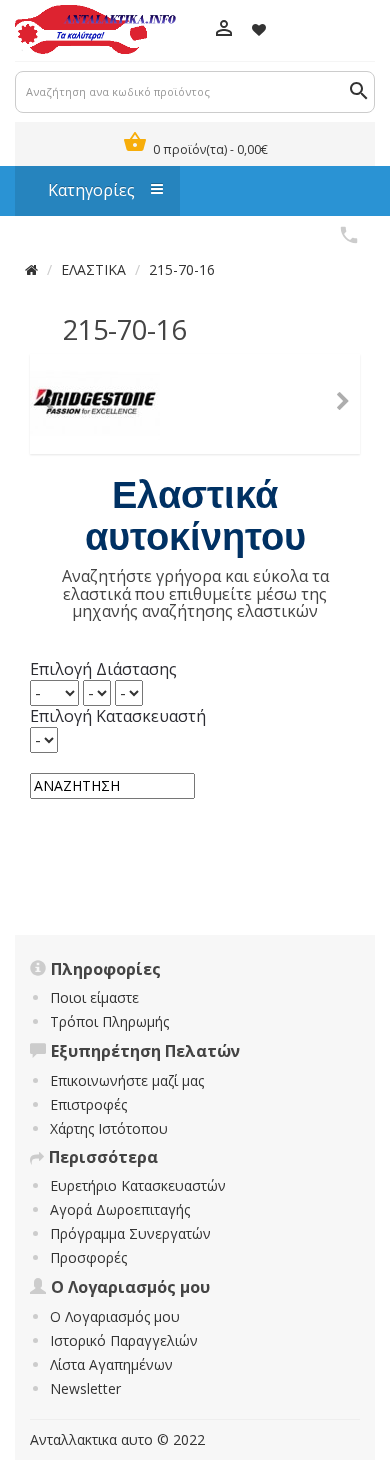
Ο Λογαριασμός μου (115, 1316)
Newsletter (85, 1388)
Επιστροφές (88, 1104)
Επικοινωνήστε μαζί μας (127, 1080)
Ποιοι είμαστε (94, 997)
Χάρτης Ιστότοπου (109, 1128)
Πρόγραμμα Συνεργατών (130, 1233)
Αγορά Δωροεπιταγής (120, 1209)
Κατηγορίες (81, 190)
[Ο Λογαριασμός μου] (223, 30)
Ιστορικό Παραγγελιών (124, 1340)
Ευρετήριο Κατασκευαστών (138, 1185)
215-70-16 (182, 269)
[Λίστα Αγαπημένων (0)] (259, 29)
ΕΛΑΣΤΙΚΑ (93, 269)
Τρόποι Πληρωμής (109, 1021)
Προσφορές (88, 1257)
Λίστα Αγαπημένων (111, 1364)
